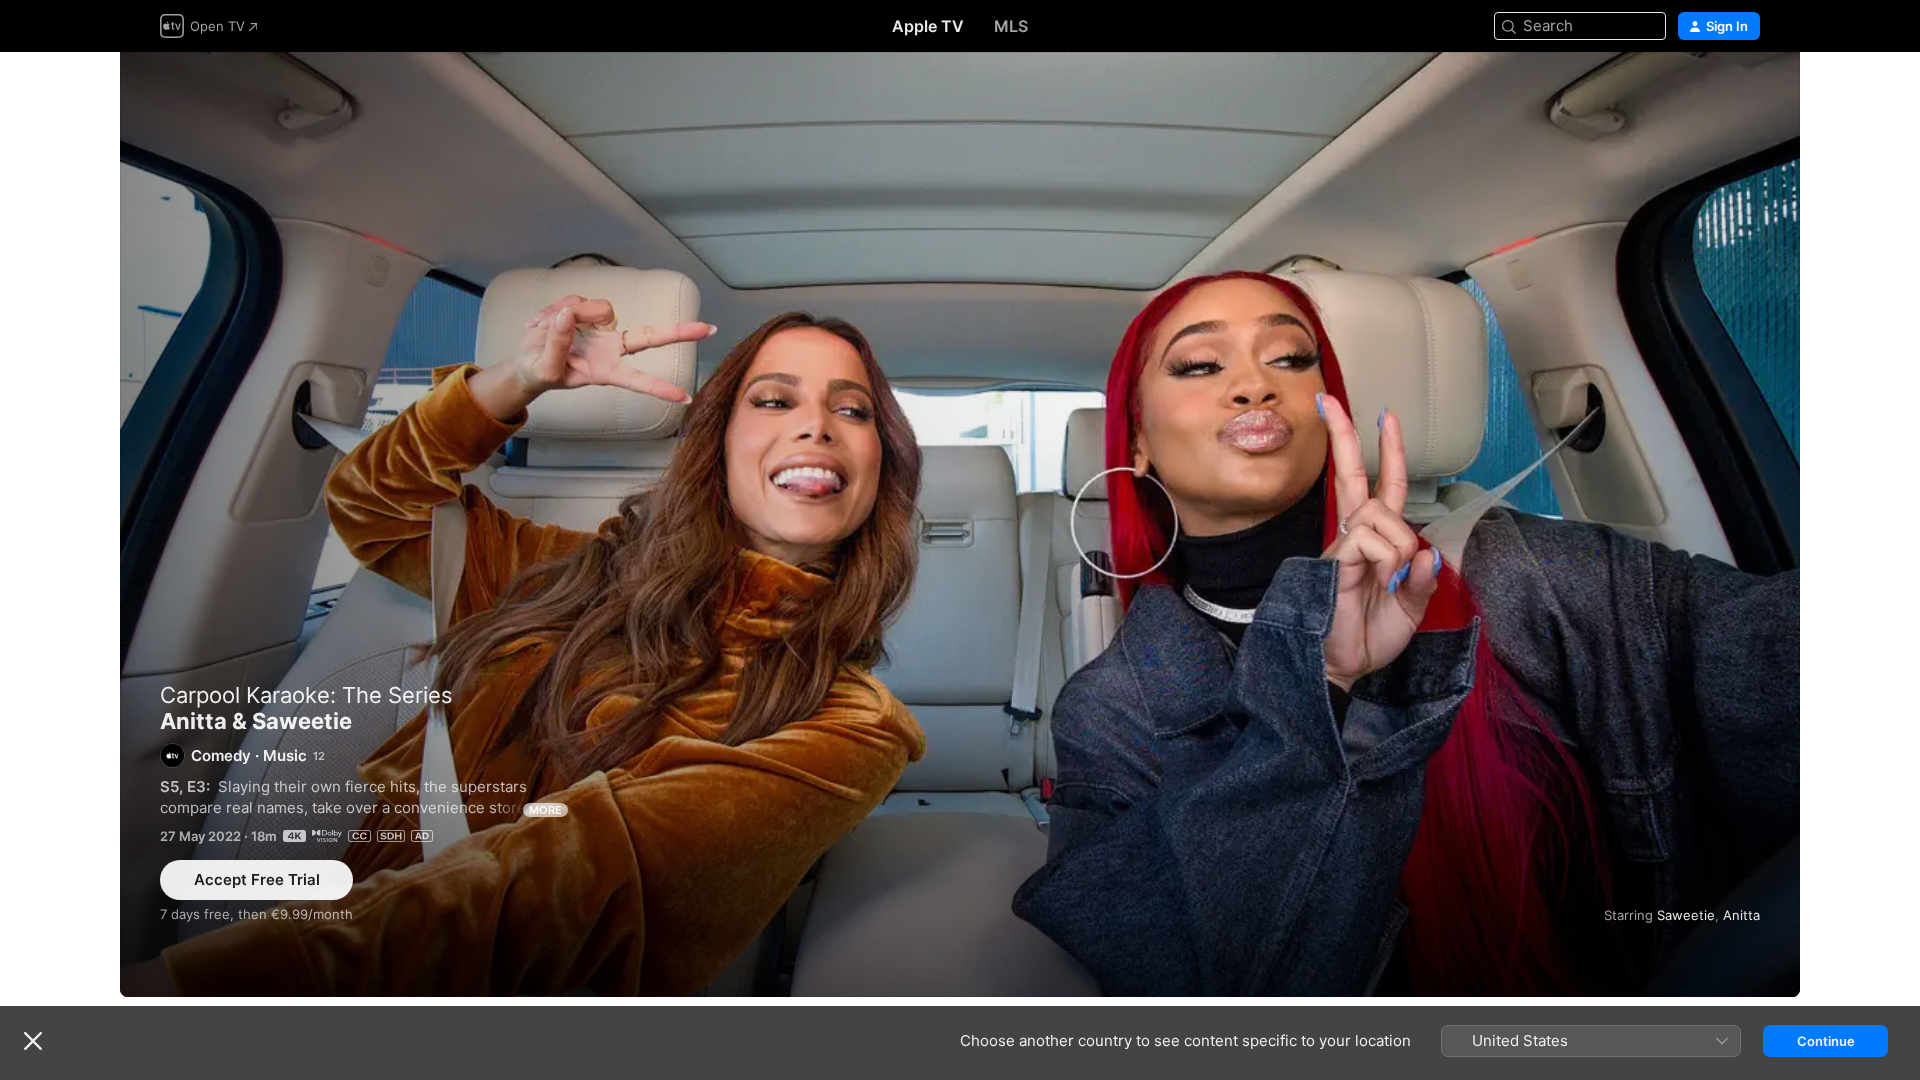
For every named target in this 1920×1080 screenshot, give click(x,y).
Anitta (1741, 915)
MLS (1011, 26)
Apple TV (928, 26)
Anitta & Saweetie (960, 524)
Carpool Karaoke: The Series (306, 695)
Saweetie (1686, 915)
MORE (545, 810)
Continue (1826, 1041)
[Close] (33, 1041)
